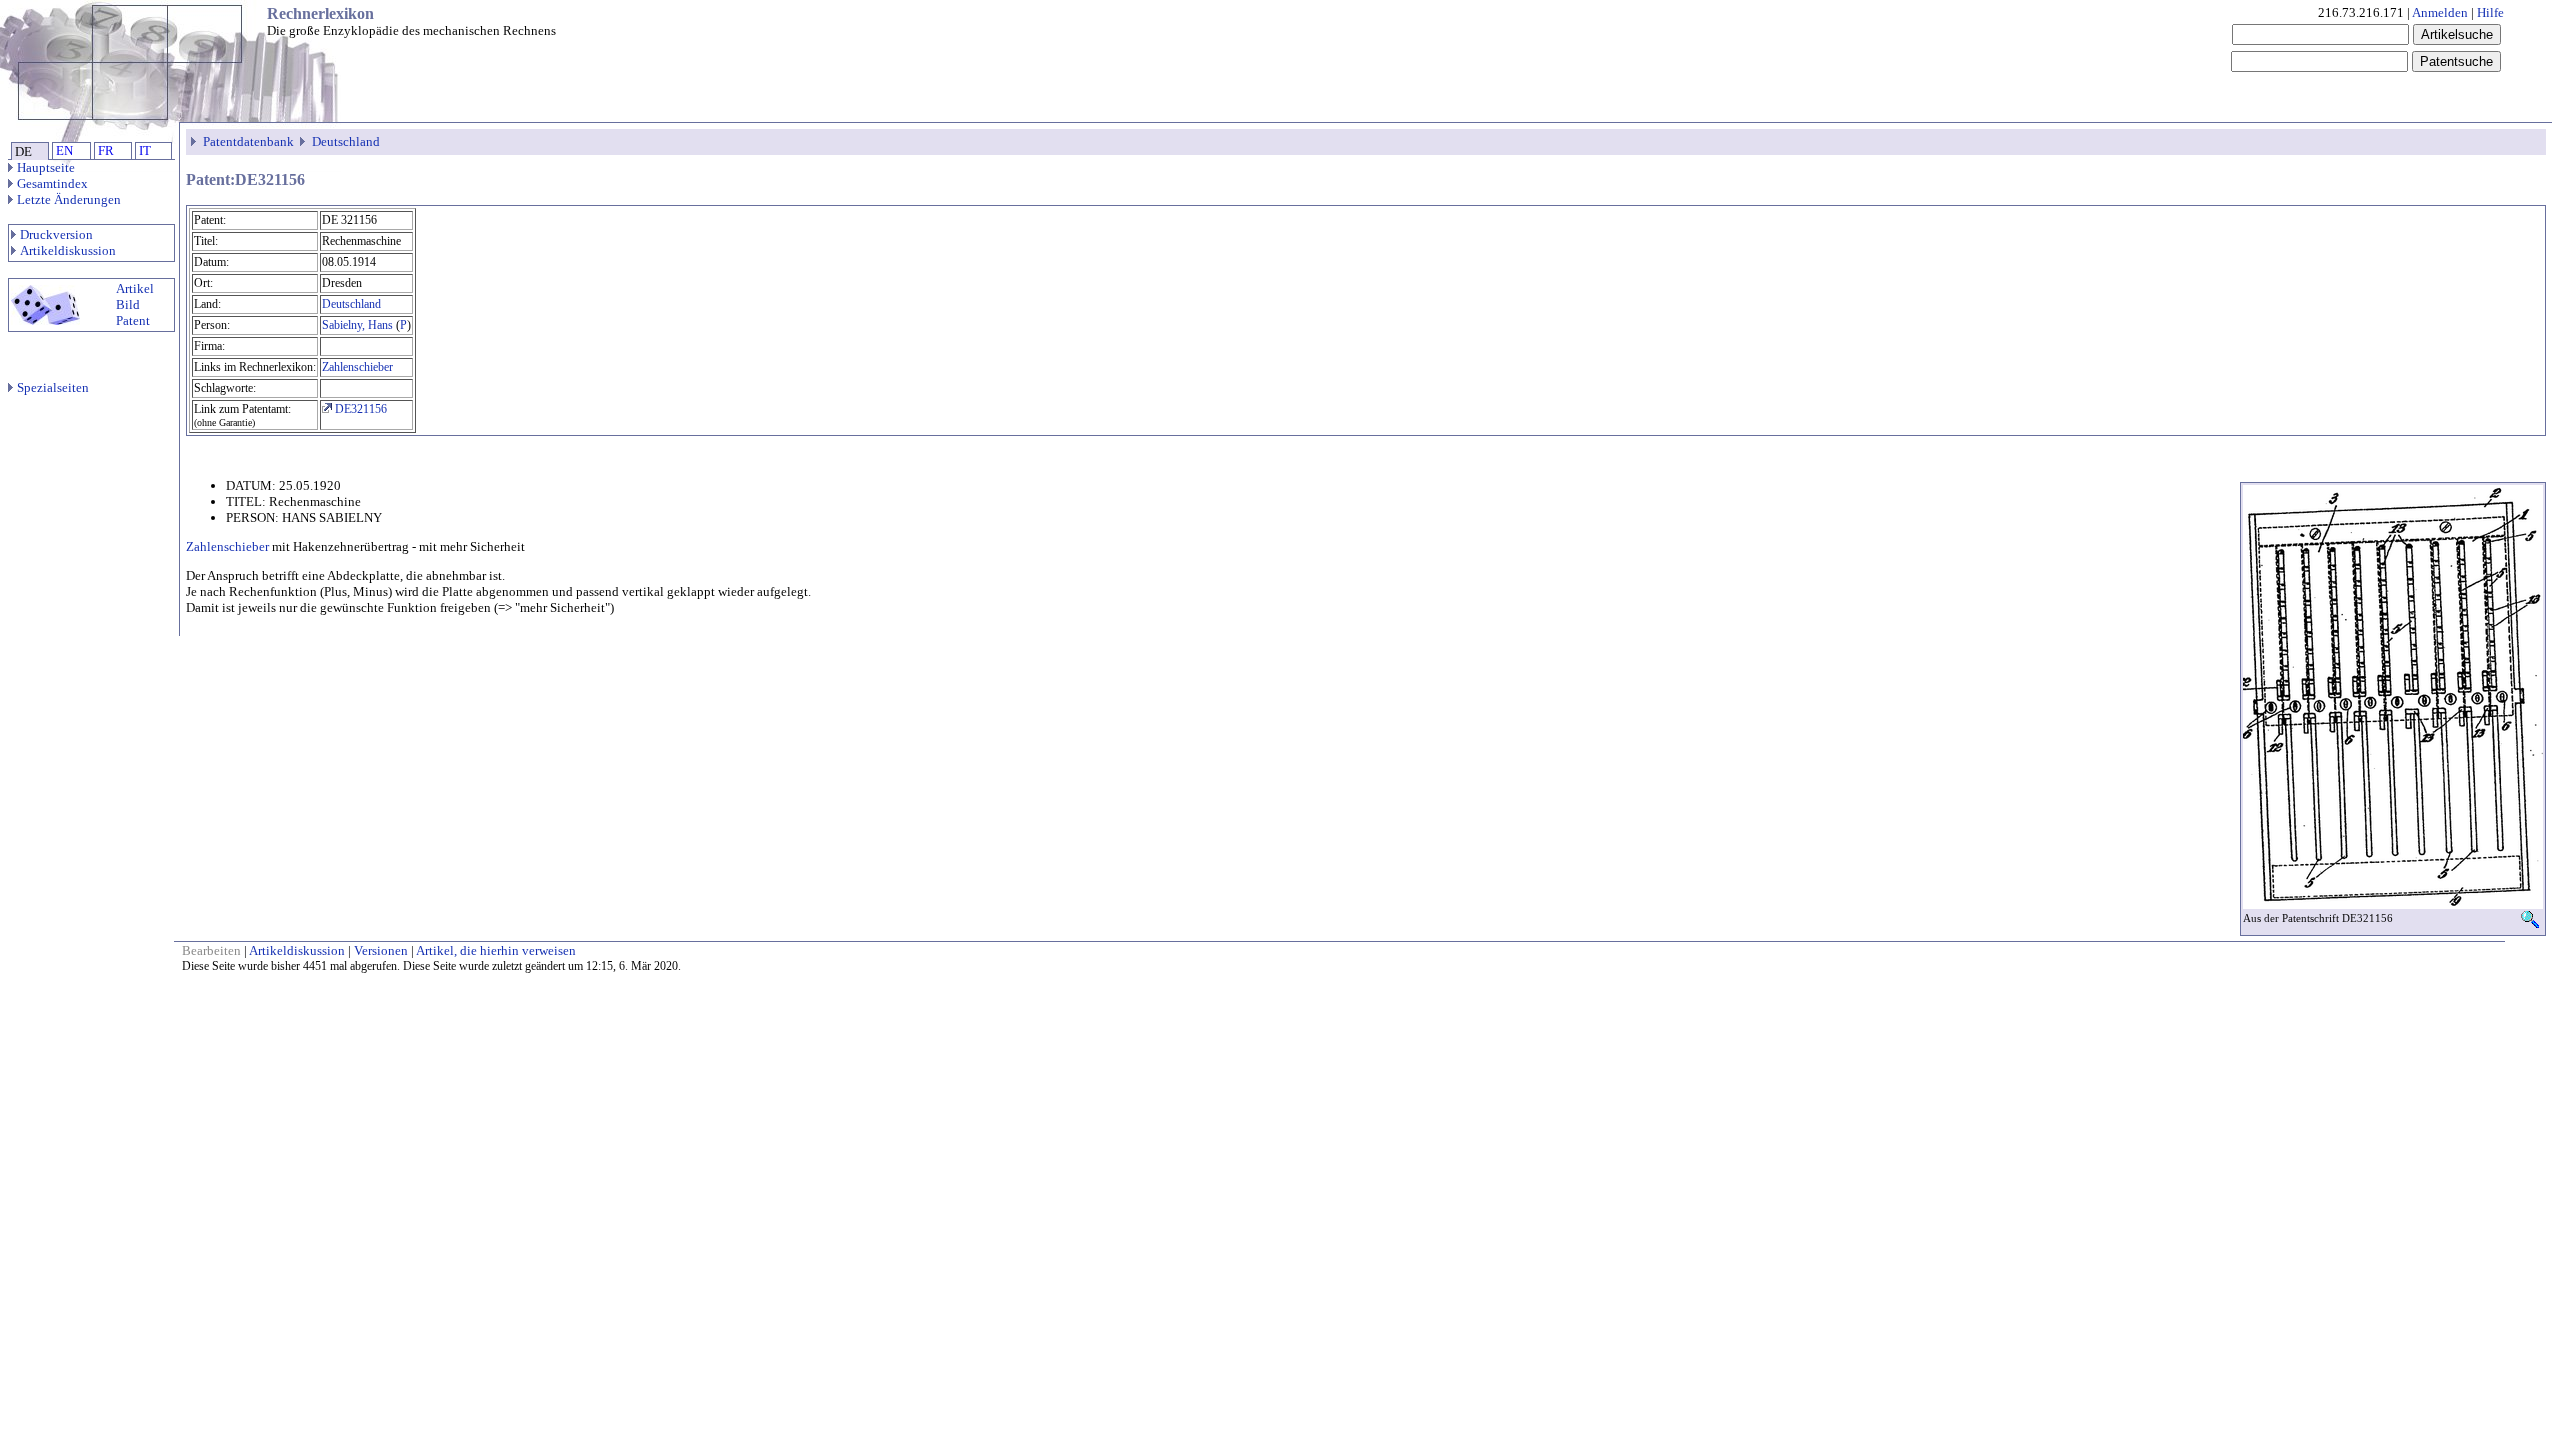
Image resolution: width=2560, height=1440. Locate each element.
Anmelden (2440, 12)
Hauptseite (46, 167)
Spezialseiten (53, 387)
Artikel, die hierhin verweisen (496, 950)
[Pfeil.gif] (195, 141)
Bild (128, 304)
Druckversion (56, 234)
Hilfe (2490, 12)
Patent (133, 320)
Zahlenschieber (357, 367)
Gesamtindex (52, 183)
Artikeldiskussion (68, 250)
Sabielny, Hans (357, 325)
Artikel (135, 288)
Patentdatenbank (248, 141)
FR (106, 150)
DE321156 (359, 409)
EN (64, 150)
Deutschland (346, 141)
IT (145, 150)
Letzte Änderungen (69, 199)
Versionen (381, 950)
